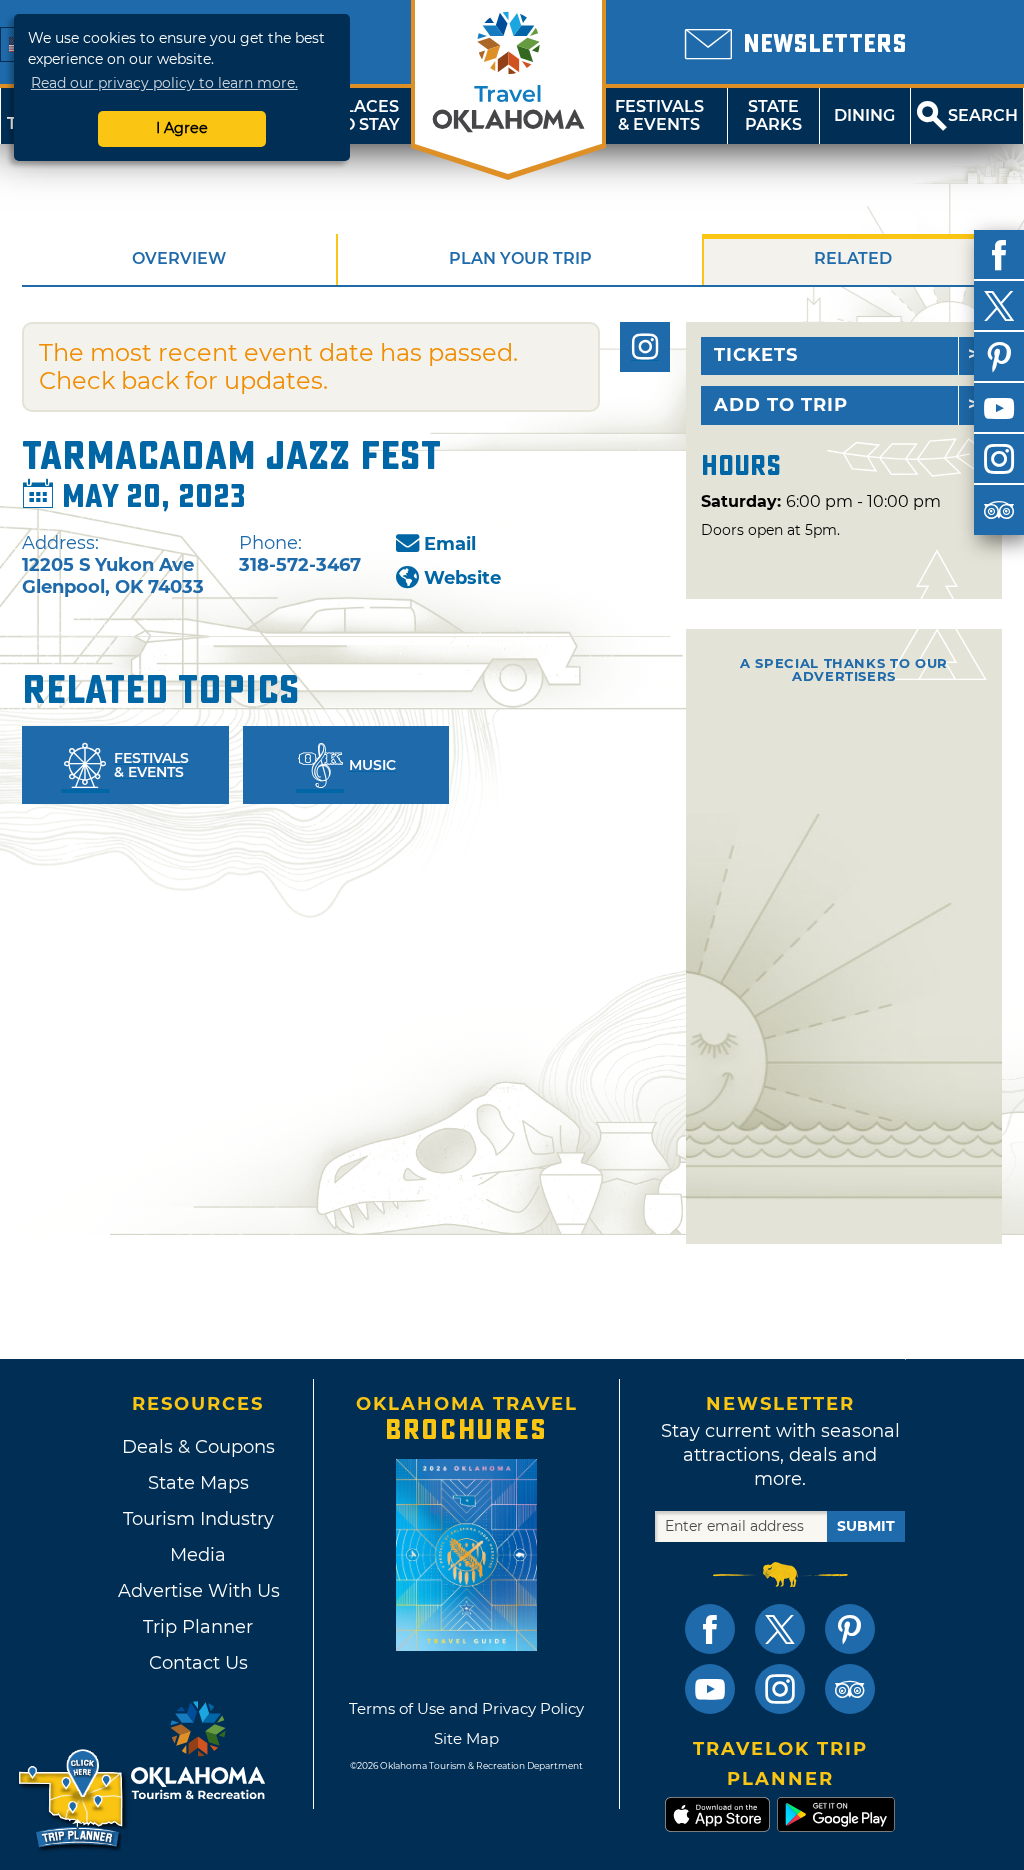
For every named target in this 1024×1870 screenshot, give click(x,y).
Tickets (756, 355)
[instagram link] (780, 1689)
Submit (866, 1526)
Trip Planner (198, 1627)
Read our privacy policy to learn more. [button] (164, 83)
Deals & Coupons (198, 1447)
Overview (179, 258)
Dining (864, 115)
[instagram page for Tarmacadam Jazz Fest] (645, 347)
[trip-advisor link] (850, 1689)
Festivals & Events (659, 115)
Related (853, 258)
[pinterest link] (850, 1629)
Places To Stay (366, 115)
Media (198, 1555)
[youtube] (999, 408)
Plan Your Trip (520, 258)
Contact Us (198, 1663)
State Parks (773, 115)
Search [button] (983, 115)
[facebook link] (710, 1629)
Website (462, 578)
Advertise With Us (198, 1591)
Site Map (466, 1738)
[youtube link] (710, 1689)
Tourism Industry (198, 1519)
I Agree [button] (182, 128)
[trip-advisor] (999, 510)
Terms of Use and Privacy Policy (466, 1708)
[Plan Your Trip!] (72, 1799)
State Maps (198, 1483)
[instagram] (999, 459)
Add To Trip (781, 405)
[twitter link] (780, 1629)
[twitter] (999, 306)
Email (450, 544)
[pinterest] (999, 357)
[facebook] (999, 255)
